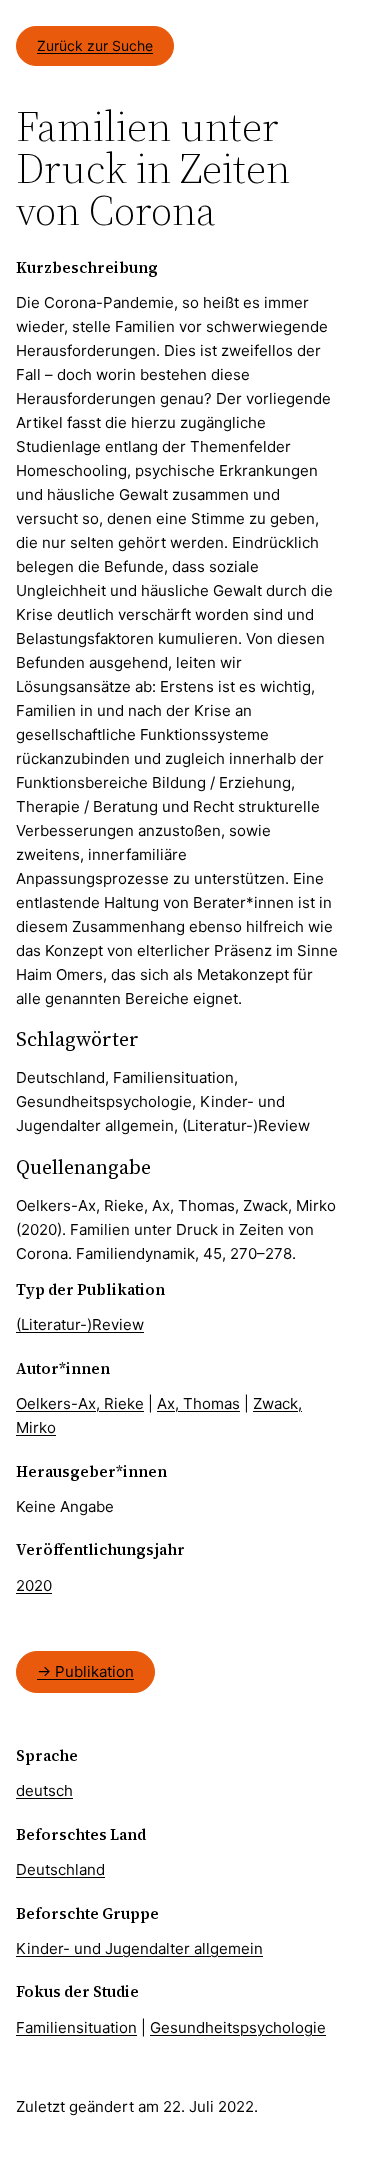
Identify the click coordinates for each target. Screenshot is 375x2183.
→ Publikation (85, 1671)
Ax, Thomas (198, 1403)
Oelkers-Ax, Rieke (80, 1403)
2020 (34, 1585)
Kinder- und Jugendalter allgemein (139, 1948)
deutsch (44, 1790)
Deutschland (60, 1869)
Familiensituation (76, 2027)
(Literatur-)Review (80, 1324)
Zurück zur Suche (95, 45)
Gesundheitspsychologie (238, 2027)
